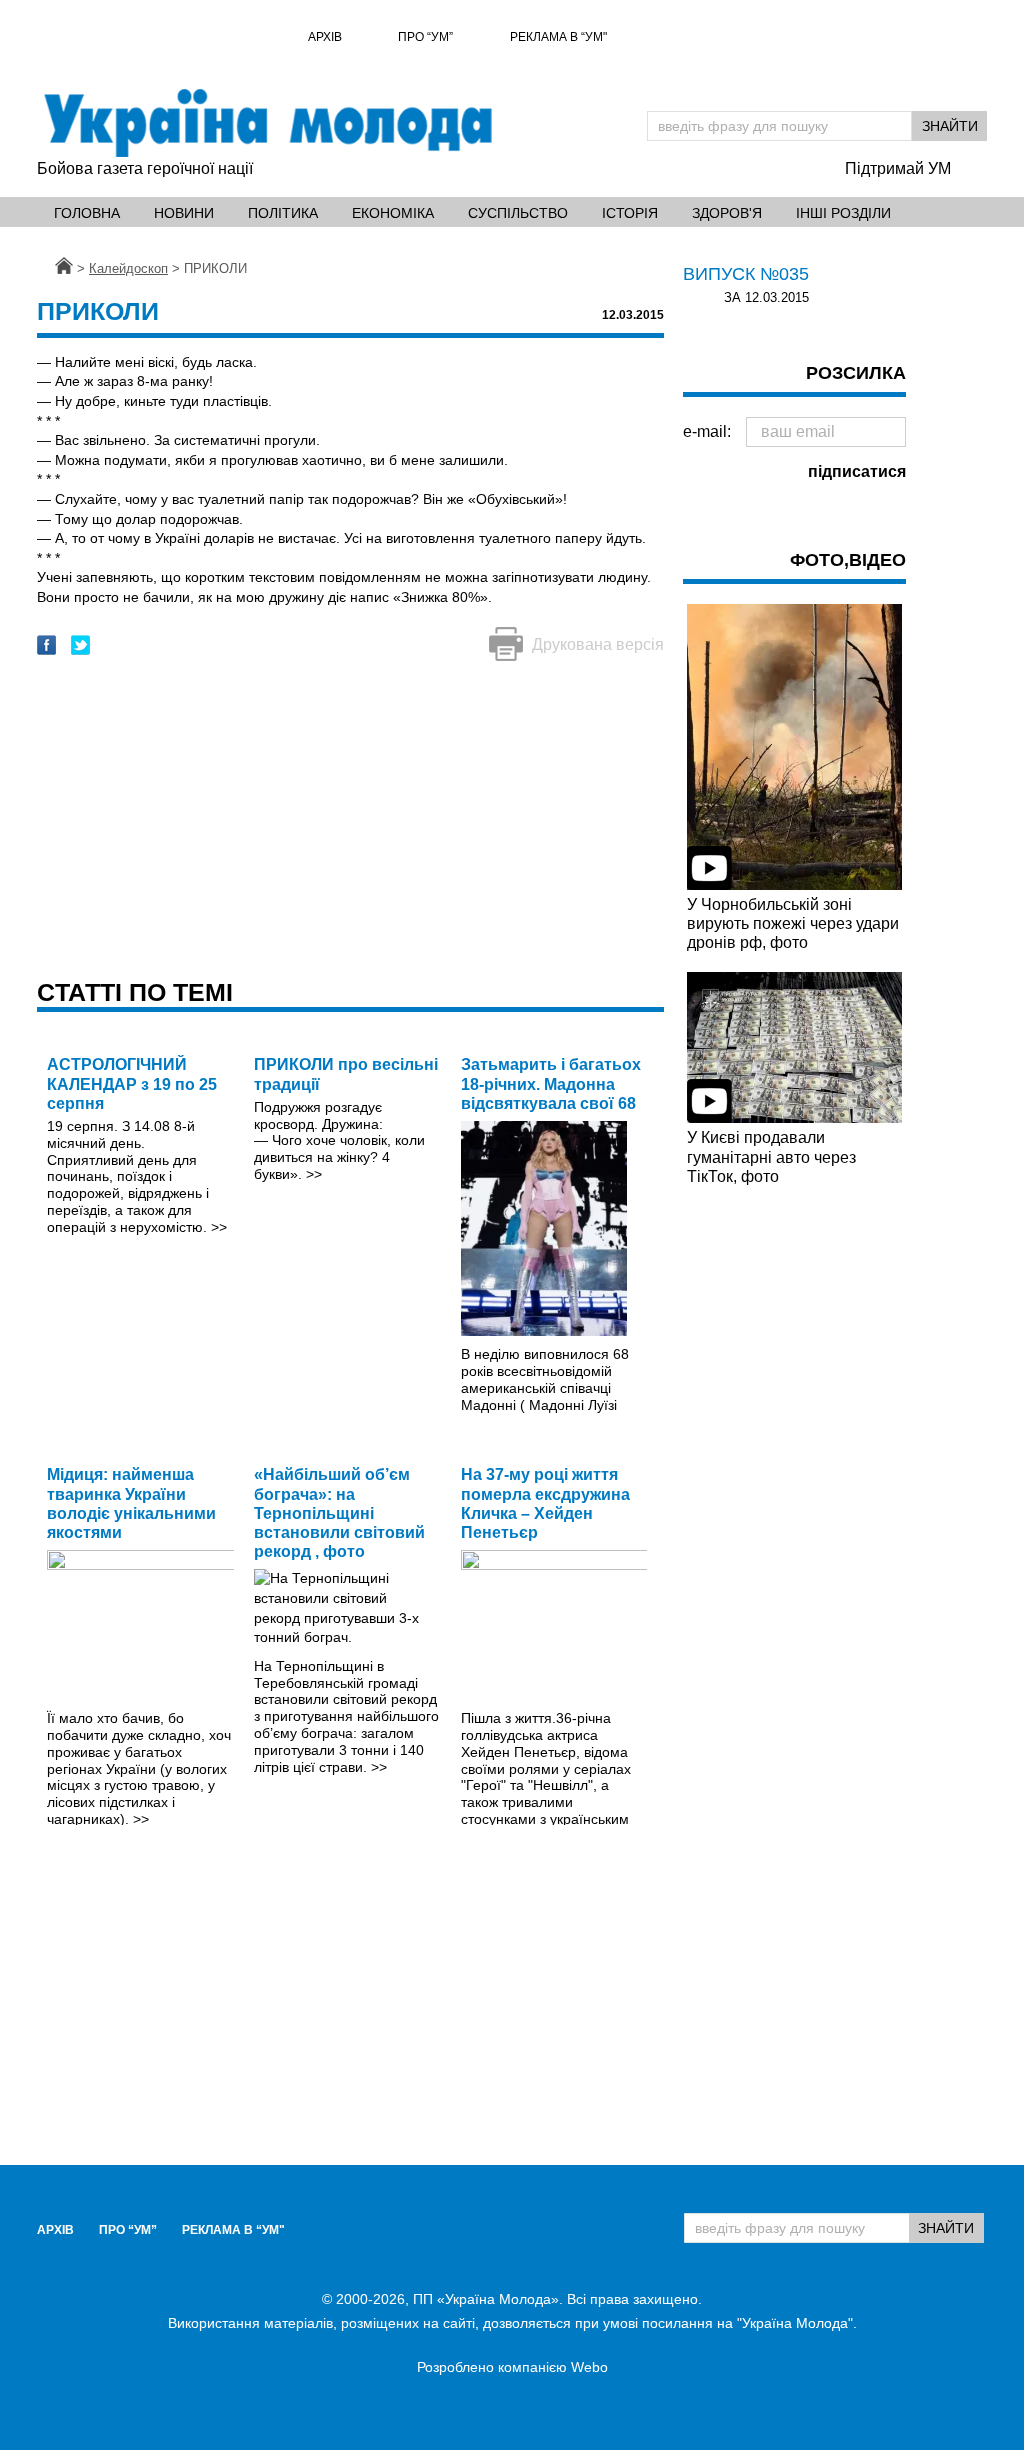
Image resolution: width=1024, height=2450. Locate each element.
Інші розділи (843, 213)
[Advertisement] (350, 822)
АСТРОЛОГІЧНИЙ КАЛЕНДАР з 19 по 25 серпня (132, 1083)
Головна (87, 213)
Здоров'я (727, 213)
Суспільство (518, 213)
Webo (589, 2367)
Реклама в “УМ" (558, 37)
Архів (325, 37)
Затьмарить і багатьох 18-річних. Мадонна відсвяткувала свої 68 (551, 1083)
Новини (184, 213)
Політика (283, 213)
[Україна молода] (267, 123)
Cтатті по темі (135, 992)
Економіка (393, 213)
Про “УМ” (425, 37)
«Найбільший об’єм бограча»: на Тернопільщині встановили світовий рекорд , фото (339, 1513)
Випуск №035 (746, 274)
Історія (630, 213)
